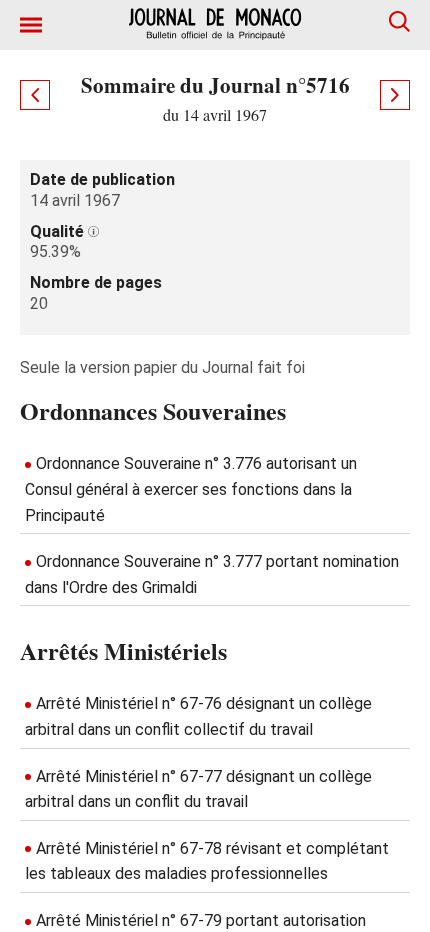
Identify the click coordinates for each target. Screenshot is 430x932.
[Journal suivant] (395, 95)
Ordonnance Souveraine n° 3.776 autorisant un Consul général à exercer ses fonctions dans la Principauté (191, 489)
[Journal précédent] (35, 95)
